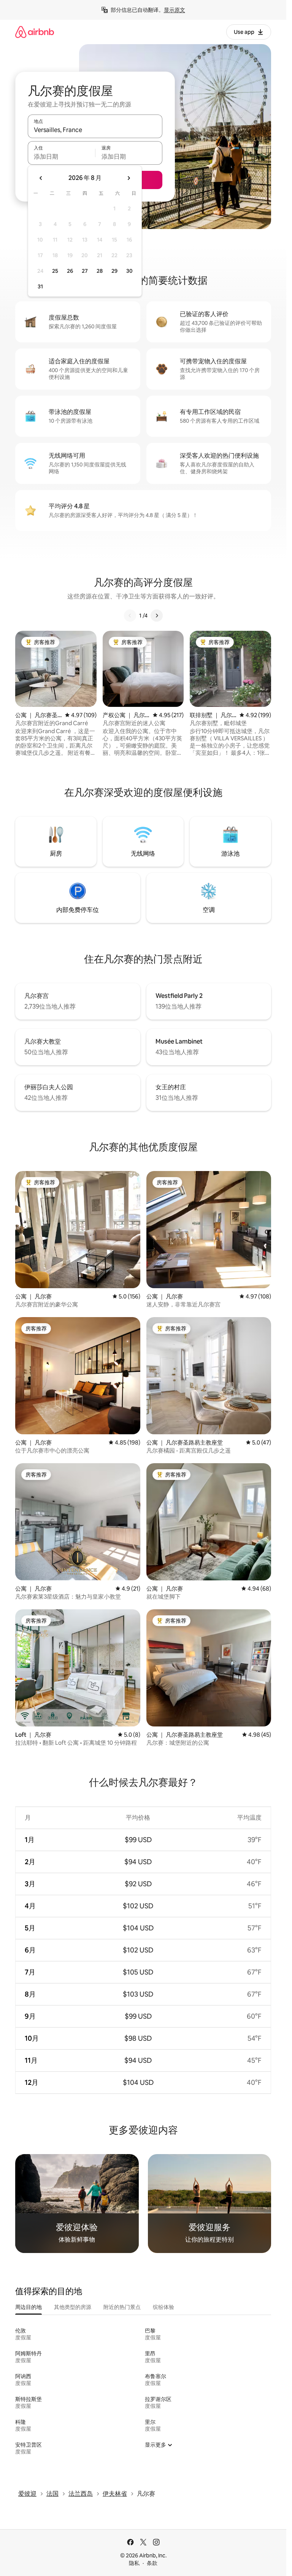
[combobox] (95, 130)
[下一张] (157, 616)
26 (70, 271)
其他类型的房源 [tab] (73, 2307)
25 (55, 271)
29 (114, 271)
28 (100, 271)
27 (85, 271)
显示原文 (175, 10)
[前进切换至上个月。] (41, 178)
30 (129, 271)
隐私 (134, 2563)
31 (40, 286)
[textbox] (61, 156)
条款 (152, 2563)
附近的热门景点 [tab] (122, 2307)
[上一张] (130, 616)
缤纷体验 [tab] (163, 2307)
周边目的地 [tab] (29, 2307)
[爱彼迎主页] (35, 32)
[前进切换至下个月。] (129, 178)
